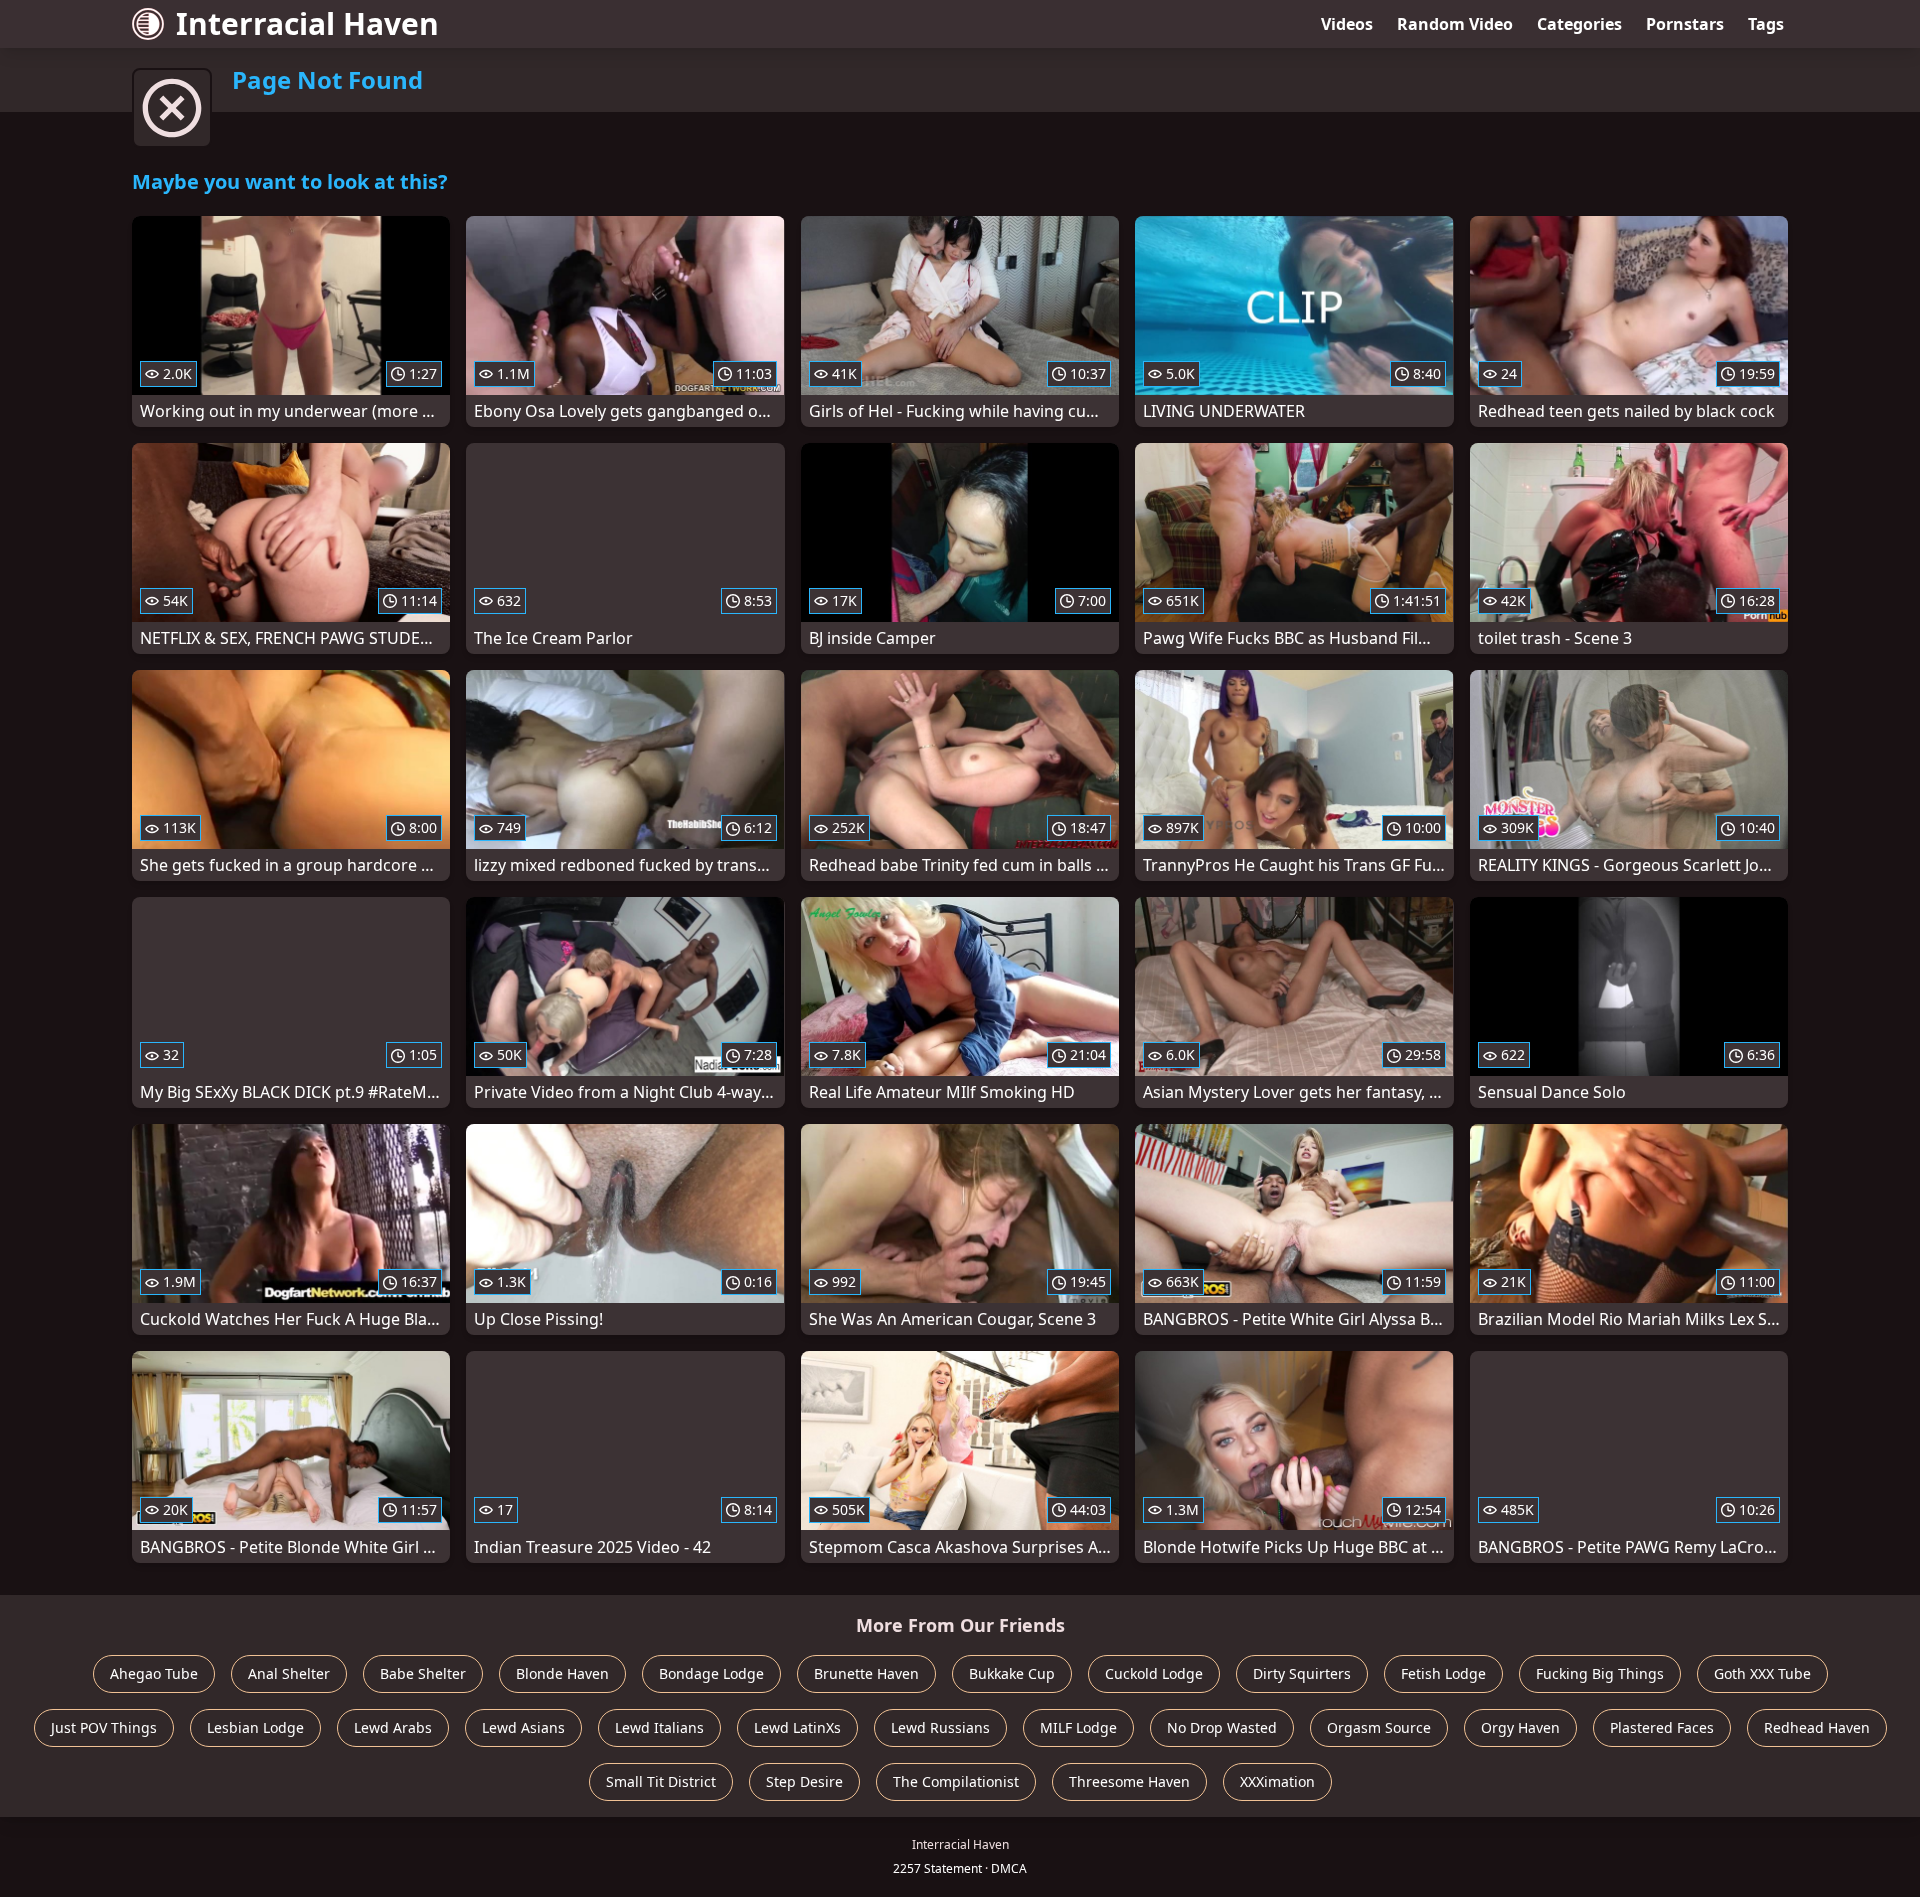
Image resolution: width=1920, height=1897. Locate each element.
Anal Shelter (289, 1673)
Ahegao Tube (154, 1673)
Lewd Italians (659, 1727)
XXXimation (1277, 1781)
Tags (1766, 24)
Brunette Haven (866, 1673)
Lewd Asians (523, 1727)
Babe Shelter (423, 1673)
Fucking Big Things (1600, 1673)
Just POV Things (104, 1727)
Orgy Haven (1520, 1727)
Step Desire (804, 1781)
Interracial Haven (307, 23)
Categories (1579, 24)
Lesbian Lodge (255, 1727)
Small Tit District (661, 1781)
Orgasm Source (1379, 1727)
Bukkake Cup (1012, 1673)
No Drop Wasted (1222, 1727)
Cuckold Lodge (1154, 1673)
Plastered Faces (1662, 1727)
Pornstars (1685, 24)
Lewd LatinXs (797, 1727)
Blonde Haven (562, 1673)
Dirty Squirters (1302, 1673)
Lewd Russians (940, 1727)
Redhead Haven (1817, 1727)
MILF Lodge (1078, 1727)
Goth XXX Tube (1762, 1673)
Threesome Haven (1129, 1781)
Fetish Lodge (1443, 1673)
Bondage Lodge (711, 1673)
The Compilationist (956, 1781)
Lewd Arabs (393, 1727)
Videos (1347, 24)
